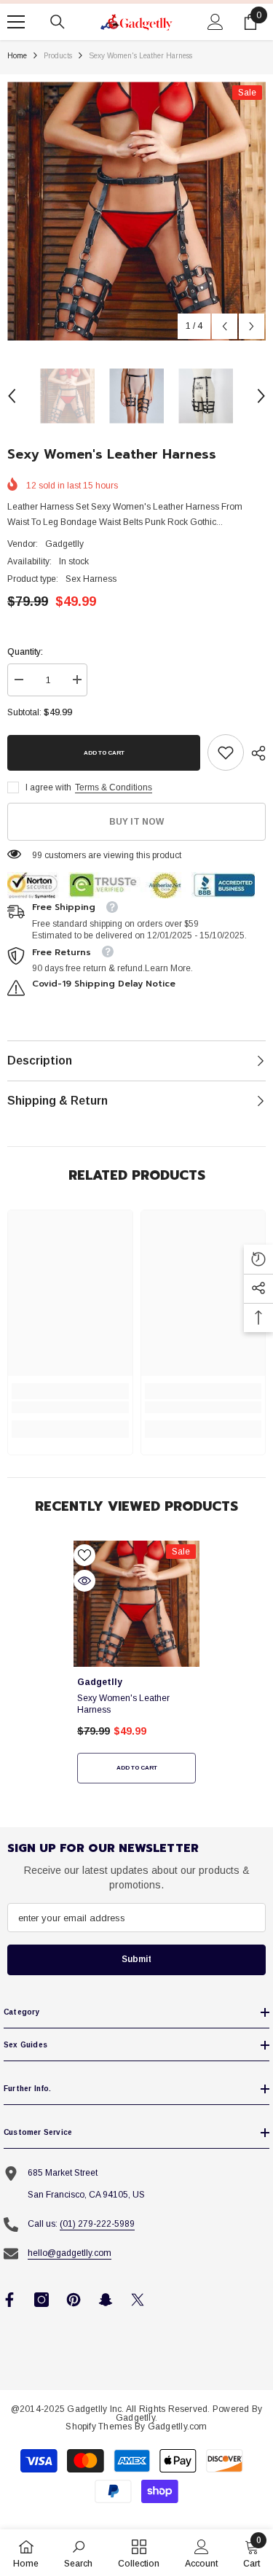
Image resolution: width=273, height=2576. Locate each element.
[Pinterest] (74, 2300)
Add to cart (104, 753)
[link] (226, 752)
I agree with (48, 787)
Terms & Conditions (114, 787)
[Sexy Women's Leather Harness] (136, 1604)
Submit (136, 1959)
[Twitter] (138, 2300)
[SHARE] (255, 753)
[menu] (16, 22)
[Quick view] (84, 1581)
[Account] (215, 22)
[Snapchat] (106, 2300)
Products (58, 56)
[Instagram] (41, 2300)
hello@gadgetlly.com (70, 2253)
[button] (225, 326)
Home (17, 56)
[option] (136, 211)
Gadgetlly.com (178, 2427)
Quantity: (25, 652)
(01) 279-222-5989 (97, 2224)
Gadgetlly (64, 544)
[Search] (58, 22)
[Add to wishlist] (84, 1555)
